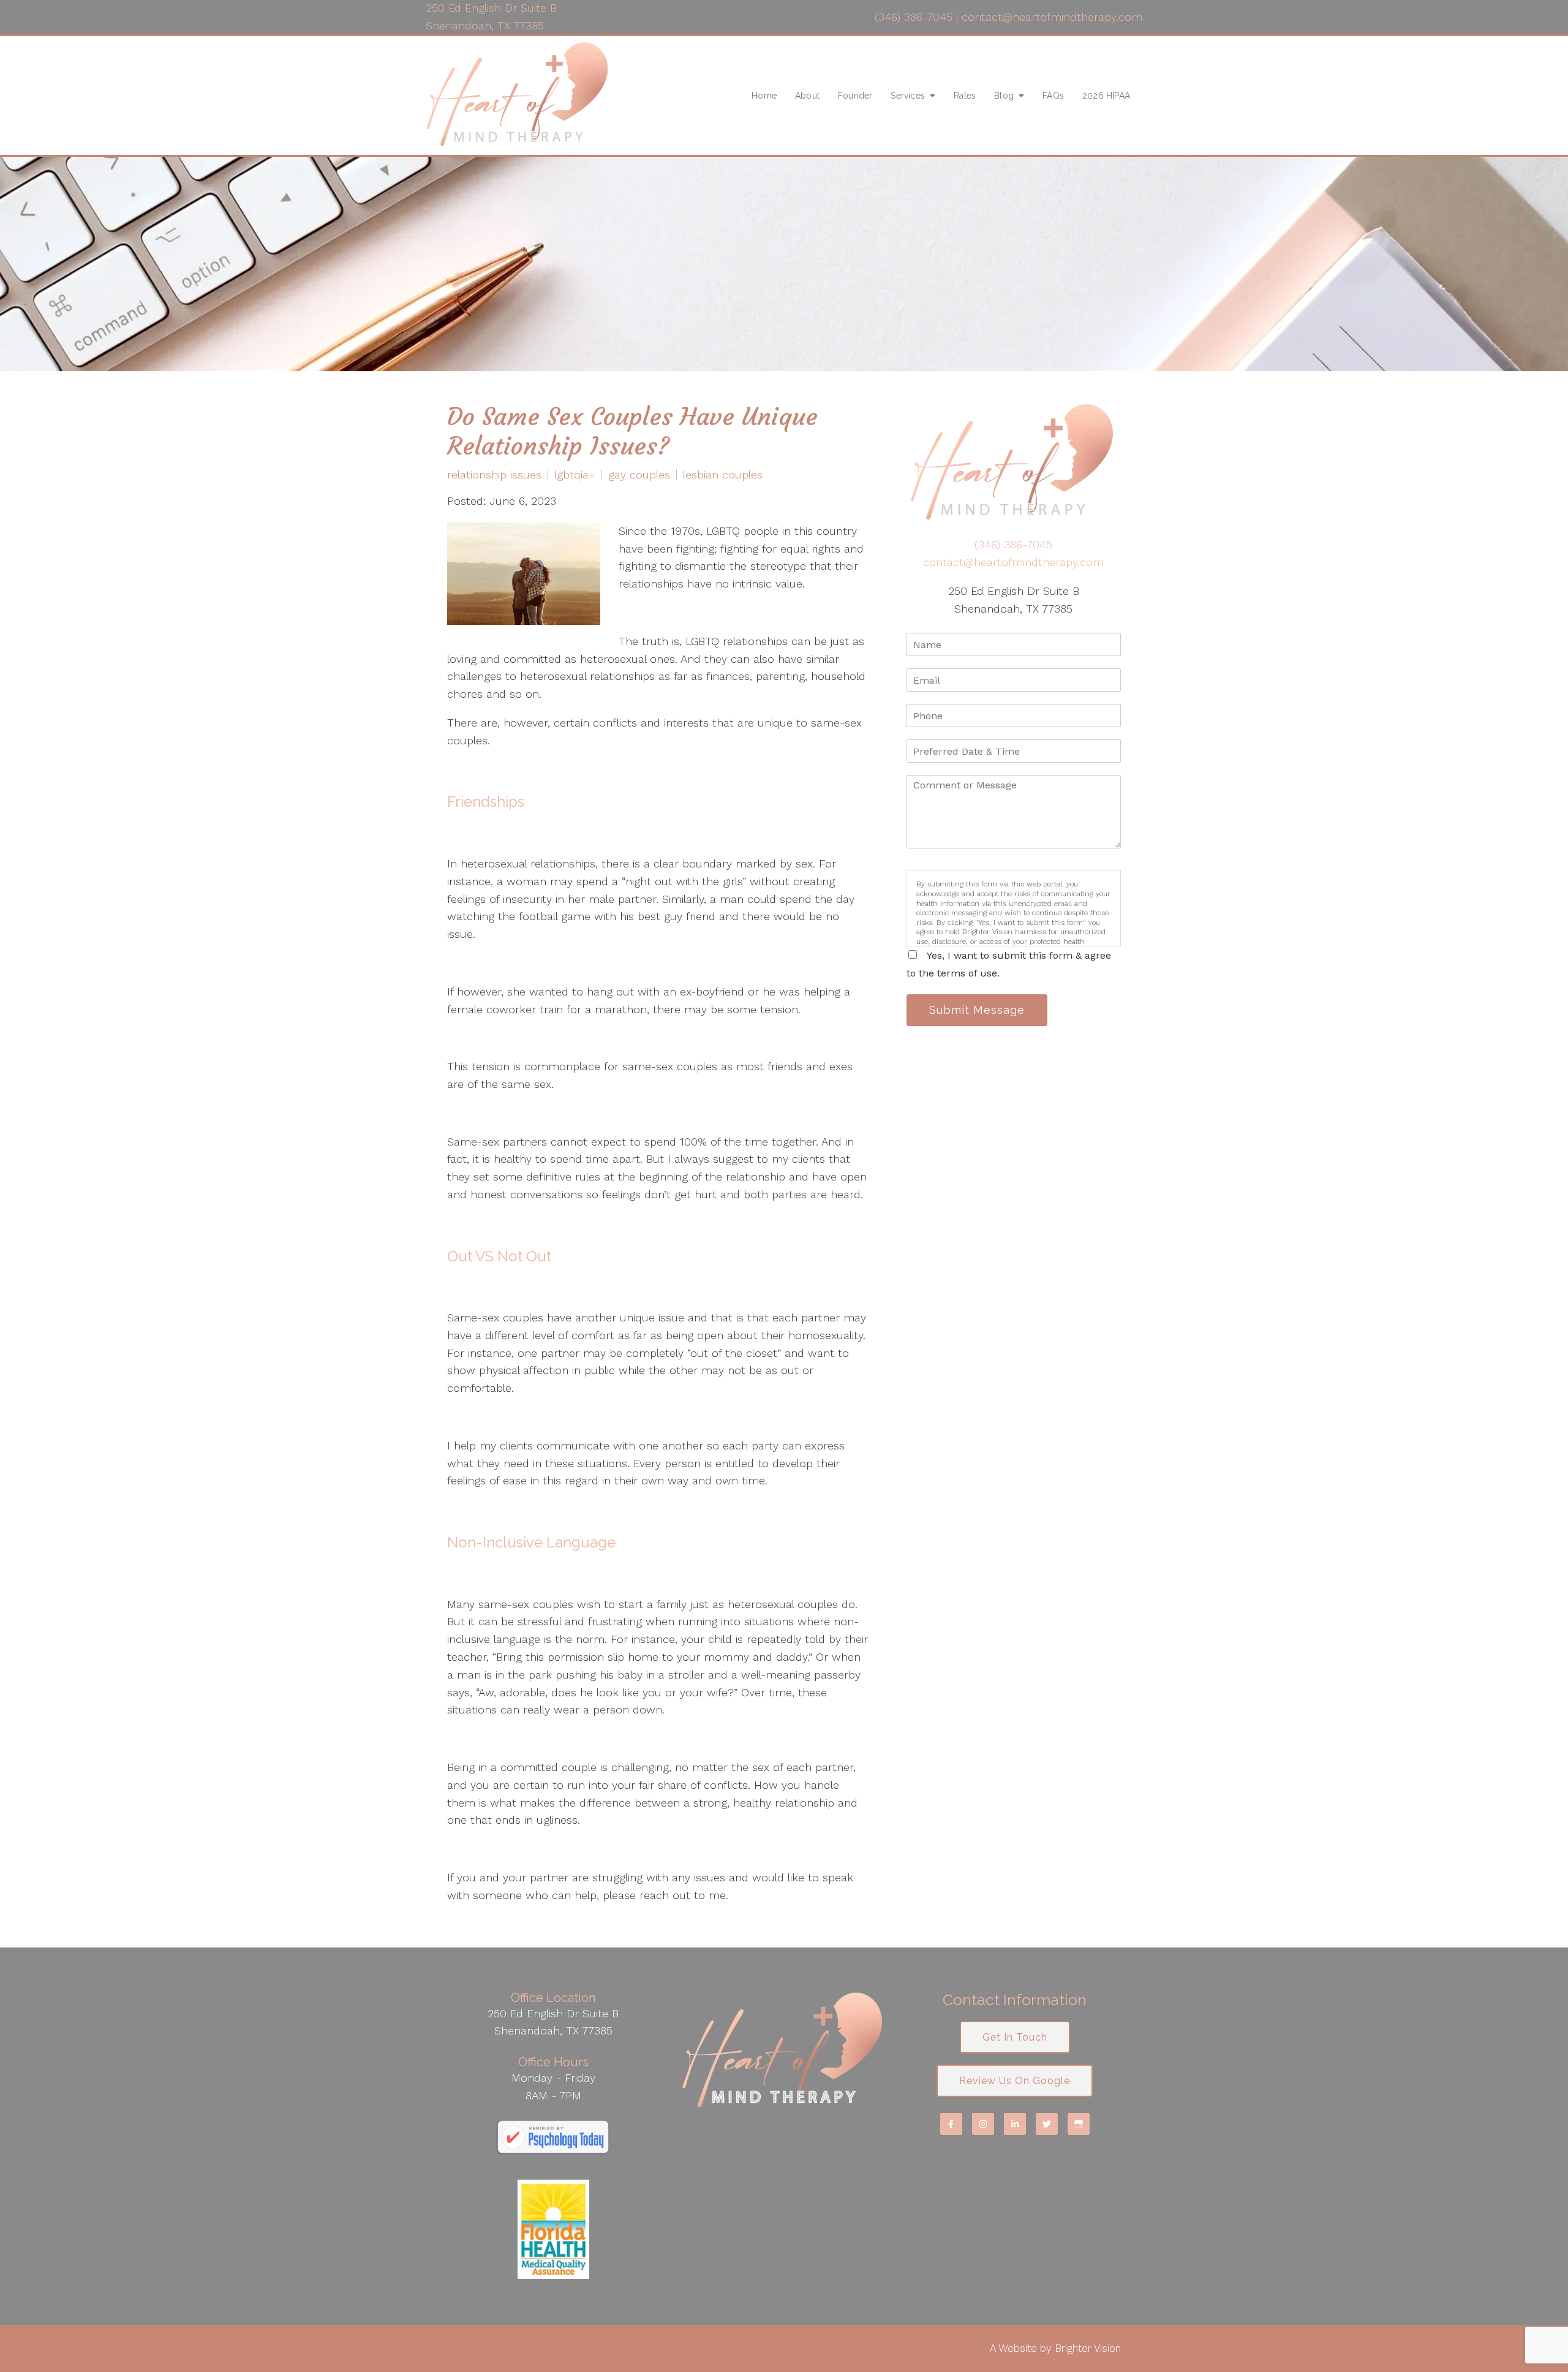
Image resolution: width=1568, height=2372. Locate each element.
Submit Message (977, 1010)
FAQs (1053, 96)
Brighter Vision (1088, 2348)
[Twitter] (1047, 2124)
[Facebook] (951, 2124)
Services (908, 96)
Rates (965, 96)
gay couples (639, 475)
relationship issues (494, 475)
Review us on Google (1015, 2081)
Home (764, 96)
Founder (855, 96)
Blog (1004, 96)
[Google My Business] (1079, 2124)
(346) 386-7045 (914, 17)
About (807, 96)
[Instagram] (983, 2124)
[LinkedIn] (1015, 2124)
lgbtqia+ (575, 475)
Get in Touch (1015, 2037)
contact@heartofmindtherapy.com (1052, 17)
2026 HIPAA (1106, 96)
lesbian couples (723, 475)
